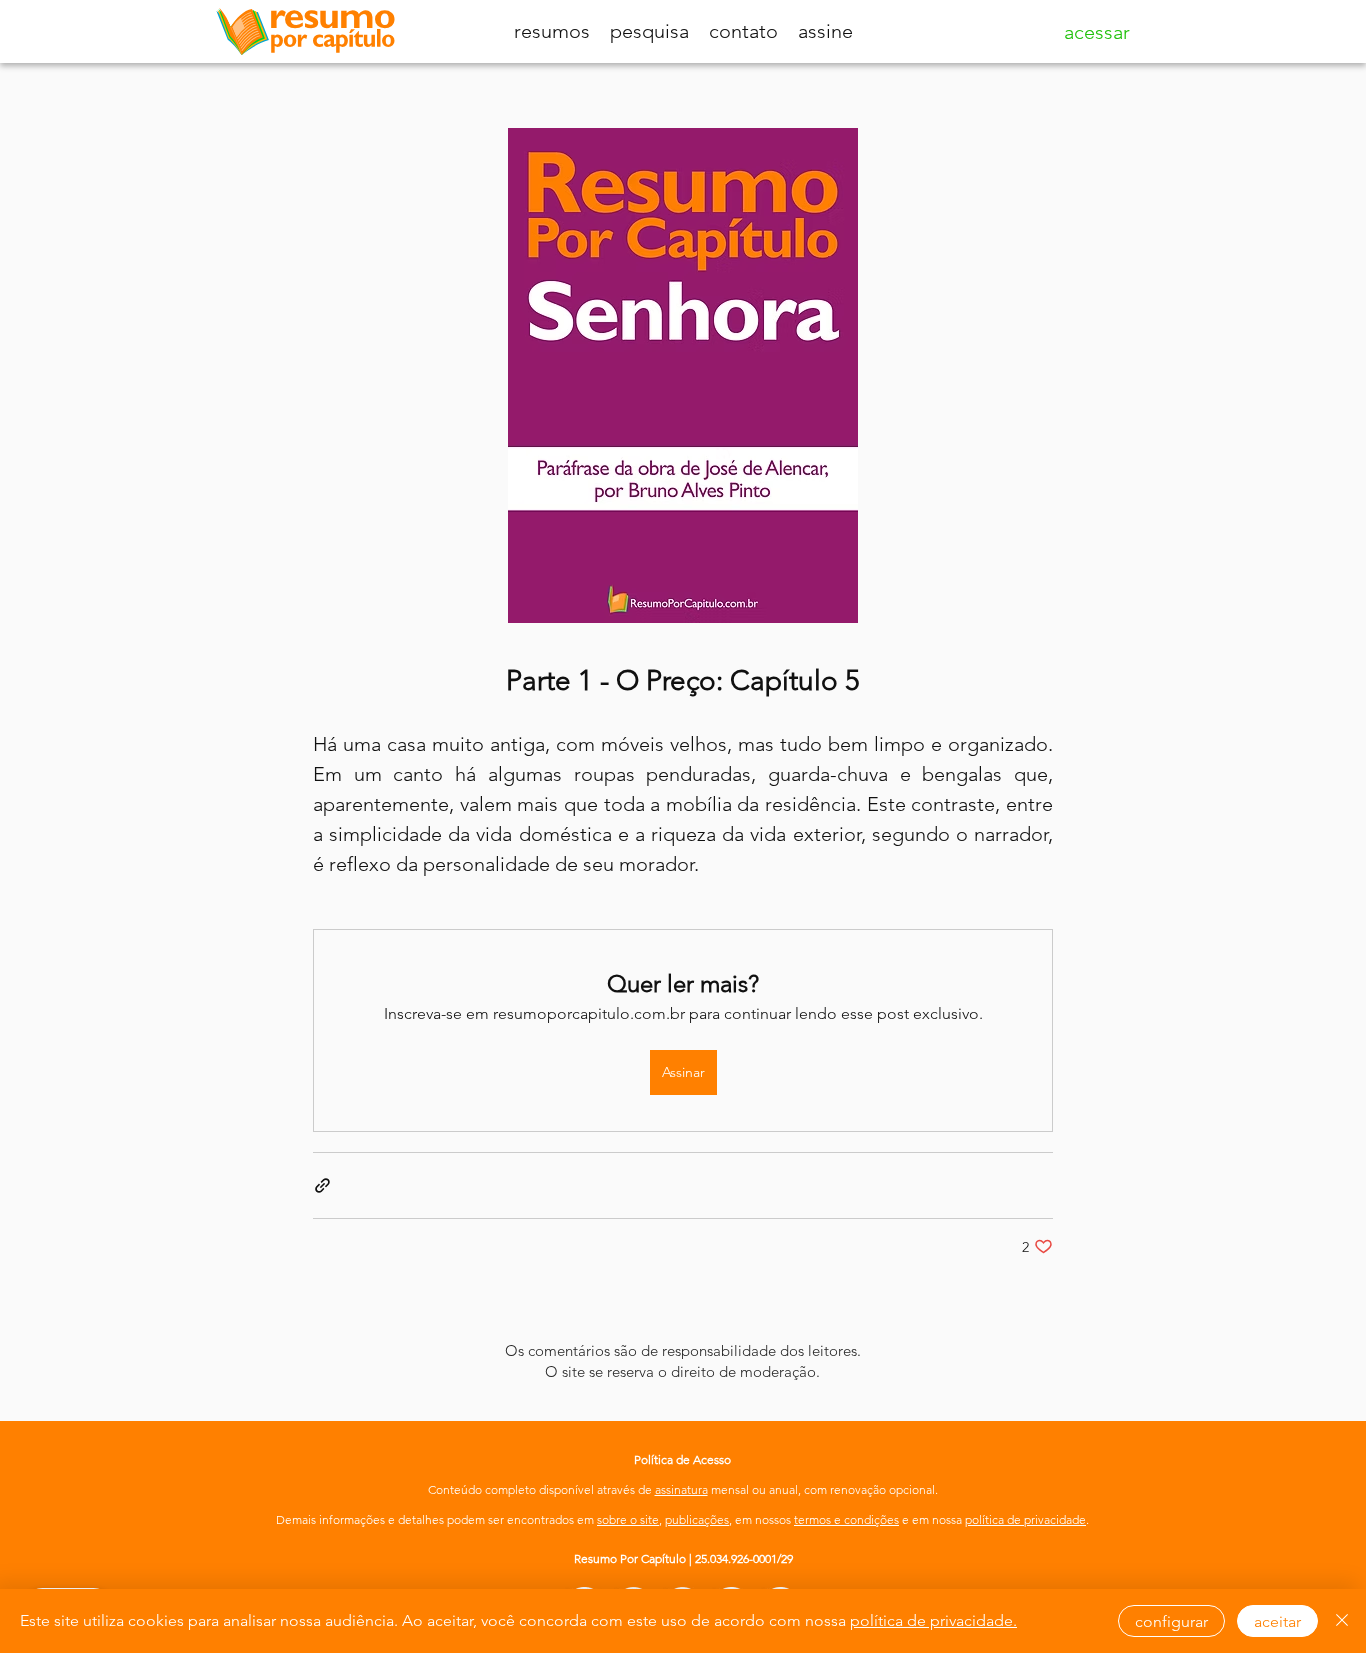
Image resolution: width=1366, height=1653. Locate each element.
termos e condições (846, 1519)
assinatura (681, 1489)
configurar (1171, 1621)
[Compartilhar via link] (322, 1185)
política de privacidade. (933, 1620)
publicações (697, 1519)
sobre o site (628, 1519)
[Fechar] (1342, 1621)
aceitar (1277, 1621)
